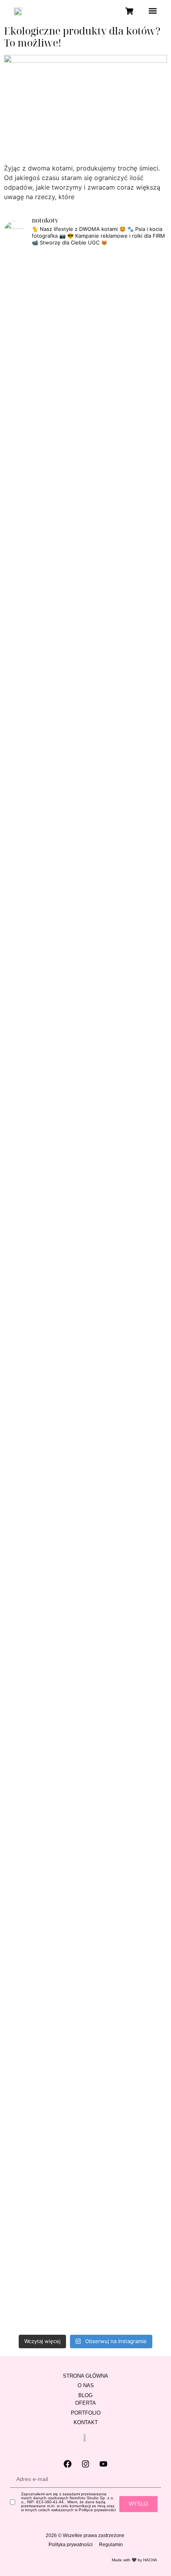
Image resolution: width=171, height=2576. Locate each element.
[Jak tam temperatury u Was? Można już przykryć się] (141, 313)
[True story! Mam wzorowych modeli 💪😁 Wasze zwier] (30, 737)
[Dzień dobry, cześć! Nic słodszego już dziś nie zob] (85, 732)
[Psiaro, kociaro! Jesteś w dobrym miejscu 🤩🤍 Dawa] (141, 1680)
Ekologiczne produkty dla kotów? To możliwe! (82, 37)
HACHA (150, 2560)
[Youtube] (103, 2464)
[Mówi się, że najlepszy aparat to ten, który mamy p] (85, 451)
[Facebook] (68, 2464)
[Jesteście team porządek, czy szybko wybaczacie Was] (30, 2171)
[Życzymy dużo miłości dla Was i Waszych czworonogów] (85, 1737)
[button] (153, 11)
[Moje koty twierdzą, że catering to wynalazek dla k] (30, 465)
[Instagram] (85, 2464)
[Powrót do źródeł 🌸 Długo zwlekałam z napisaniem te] (141, 1137)
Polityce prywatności (97, 2510)
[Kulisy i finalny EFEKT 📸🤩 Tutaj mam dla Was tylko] (30, 1804)
